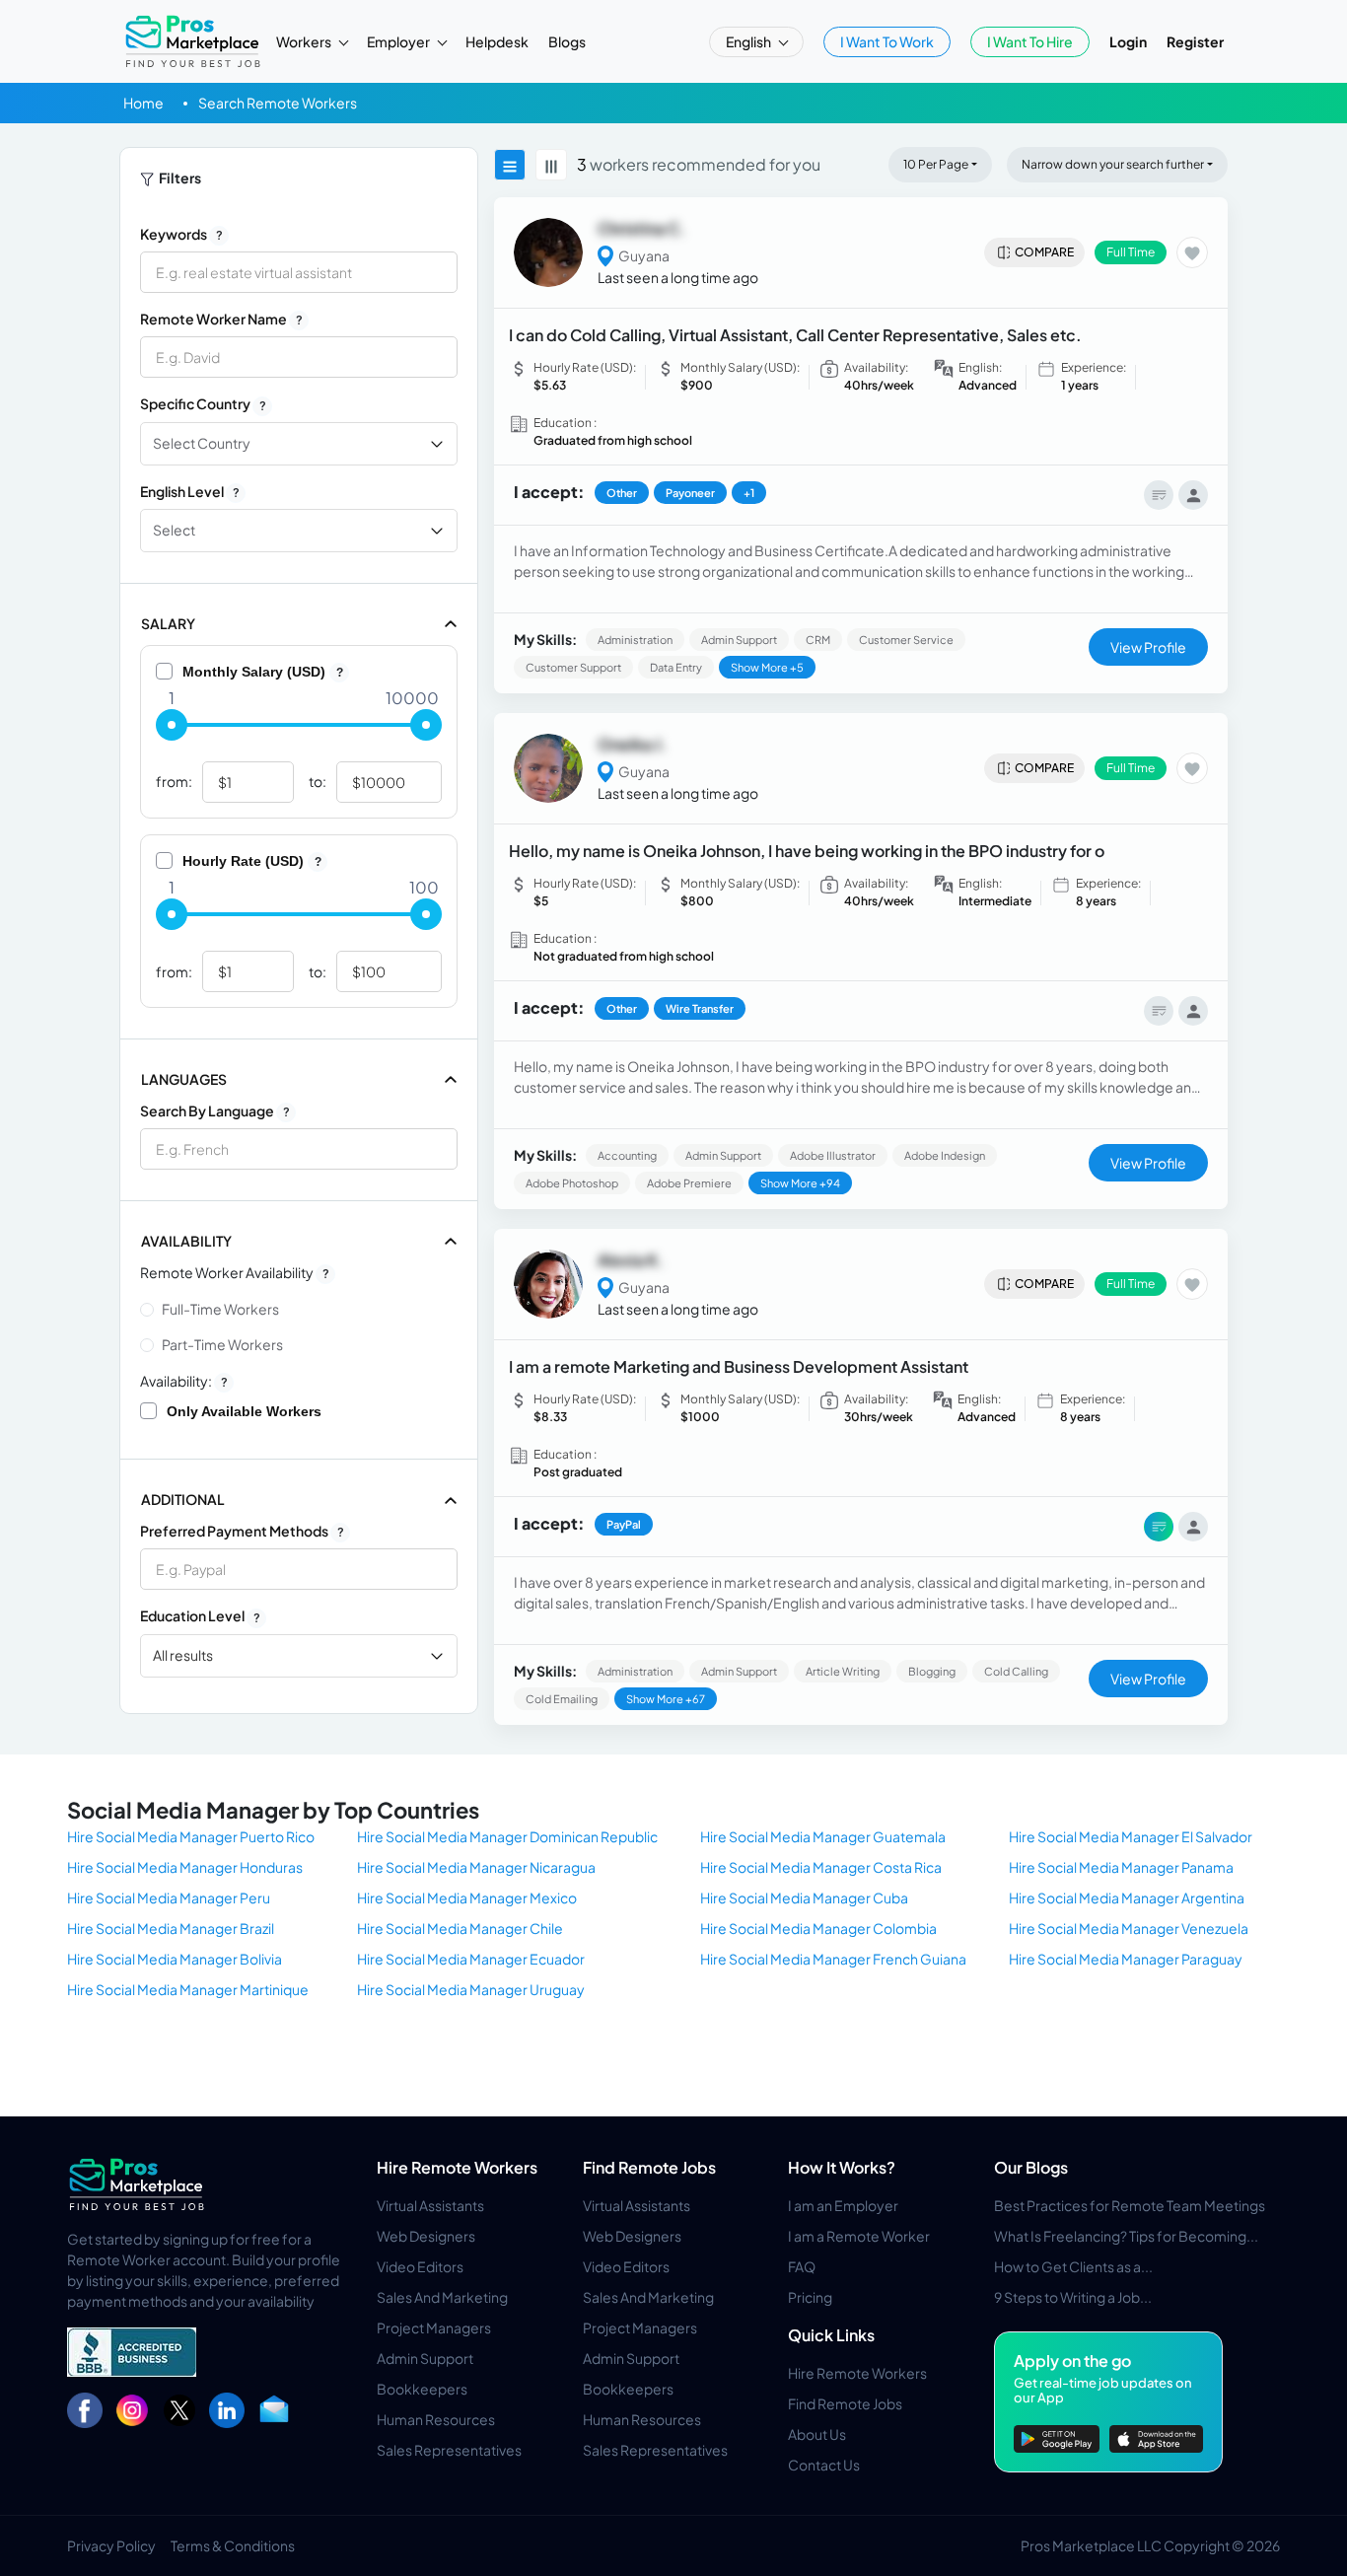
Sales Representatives (449, 2450)
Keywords (181, 234)
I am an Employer (843, 2205)
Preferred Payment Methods (242, 1531)
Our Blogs (1031, 2167)
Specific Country (203, 403)
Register (1195, 41)
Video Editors (420, 2266)
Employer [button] (399, 41)
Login (1128, 41)
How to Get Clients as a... (1073, 2266)
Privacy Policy (111, 2545)
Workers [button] (305, 41)
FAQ (802, 2266)
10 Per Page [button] (936, 164)
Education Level (200, 1615)
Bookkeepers (422, 2389)
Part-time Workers (222, 1344)
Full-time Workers (220, 1309)
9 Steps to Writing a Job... (1073, 2297)
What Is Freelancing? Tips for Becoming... (1126, 2236)
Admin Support (425, 2358)
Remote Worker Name (221, 319)
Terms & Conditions (233, 2545)
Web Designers (426, 2236)
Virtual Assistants (430, 2205)
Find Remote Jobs (649, 2167)
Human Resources (436, 2419)
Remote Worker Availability (235, 1272)
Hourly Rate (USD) (252, 861)
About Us (817, 2434)
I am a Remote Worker (859, 2236)
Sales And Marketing (442, 2297)
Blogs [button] (567, 41)
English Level (190, 491)
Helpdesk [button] (497, 41)
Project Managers (434, 2327)
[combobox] (299, 1149)
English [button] (749, 41)
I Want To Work (887, 41)
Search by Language (215, 1110)
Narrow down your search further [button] (1113, 164)
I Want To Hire (1030, 41)
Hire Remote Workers (457, 2167)
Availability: (184, 1381)
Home (143, 103)
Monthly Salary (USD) (263, 672)
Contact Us (824, 2465)
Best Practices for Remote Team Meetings (1130, 2205)
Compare (1044, 252)
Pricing (810, 2297)
